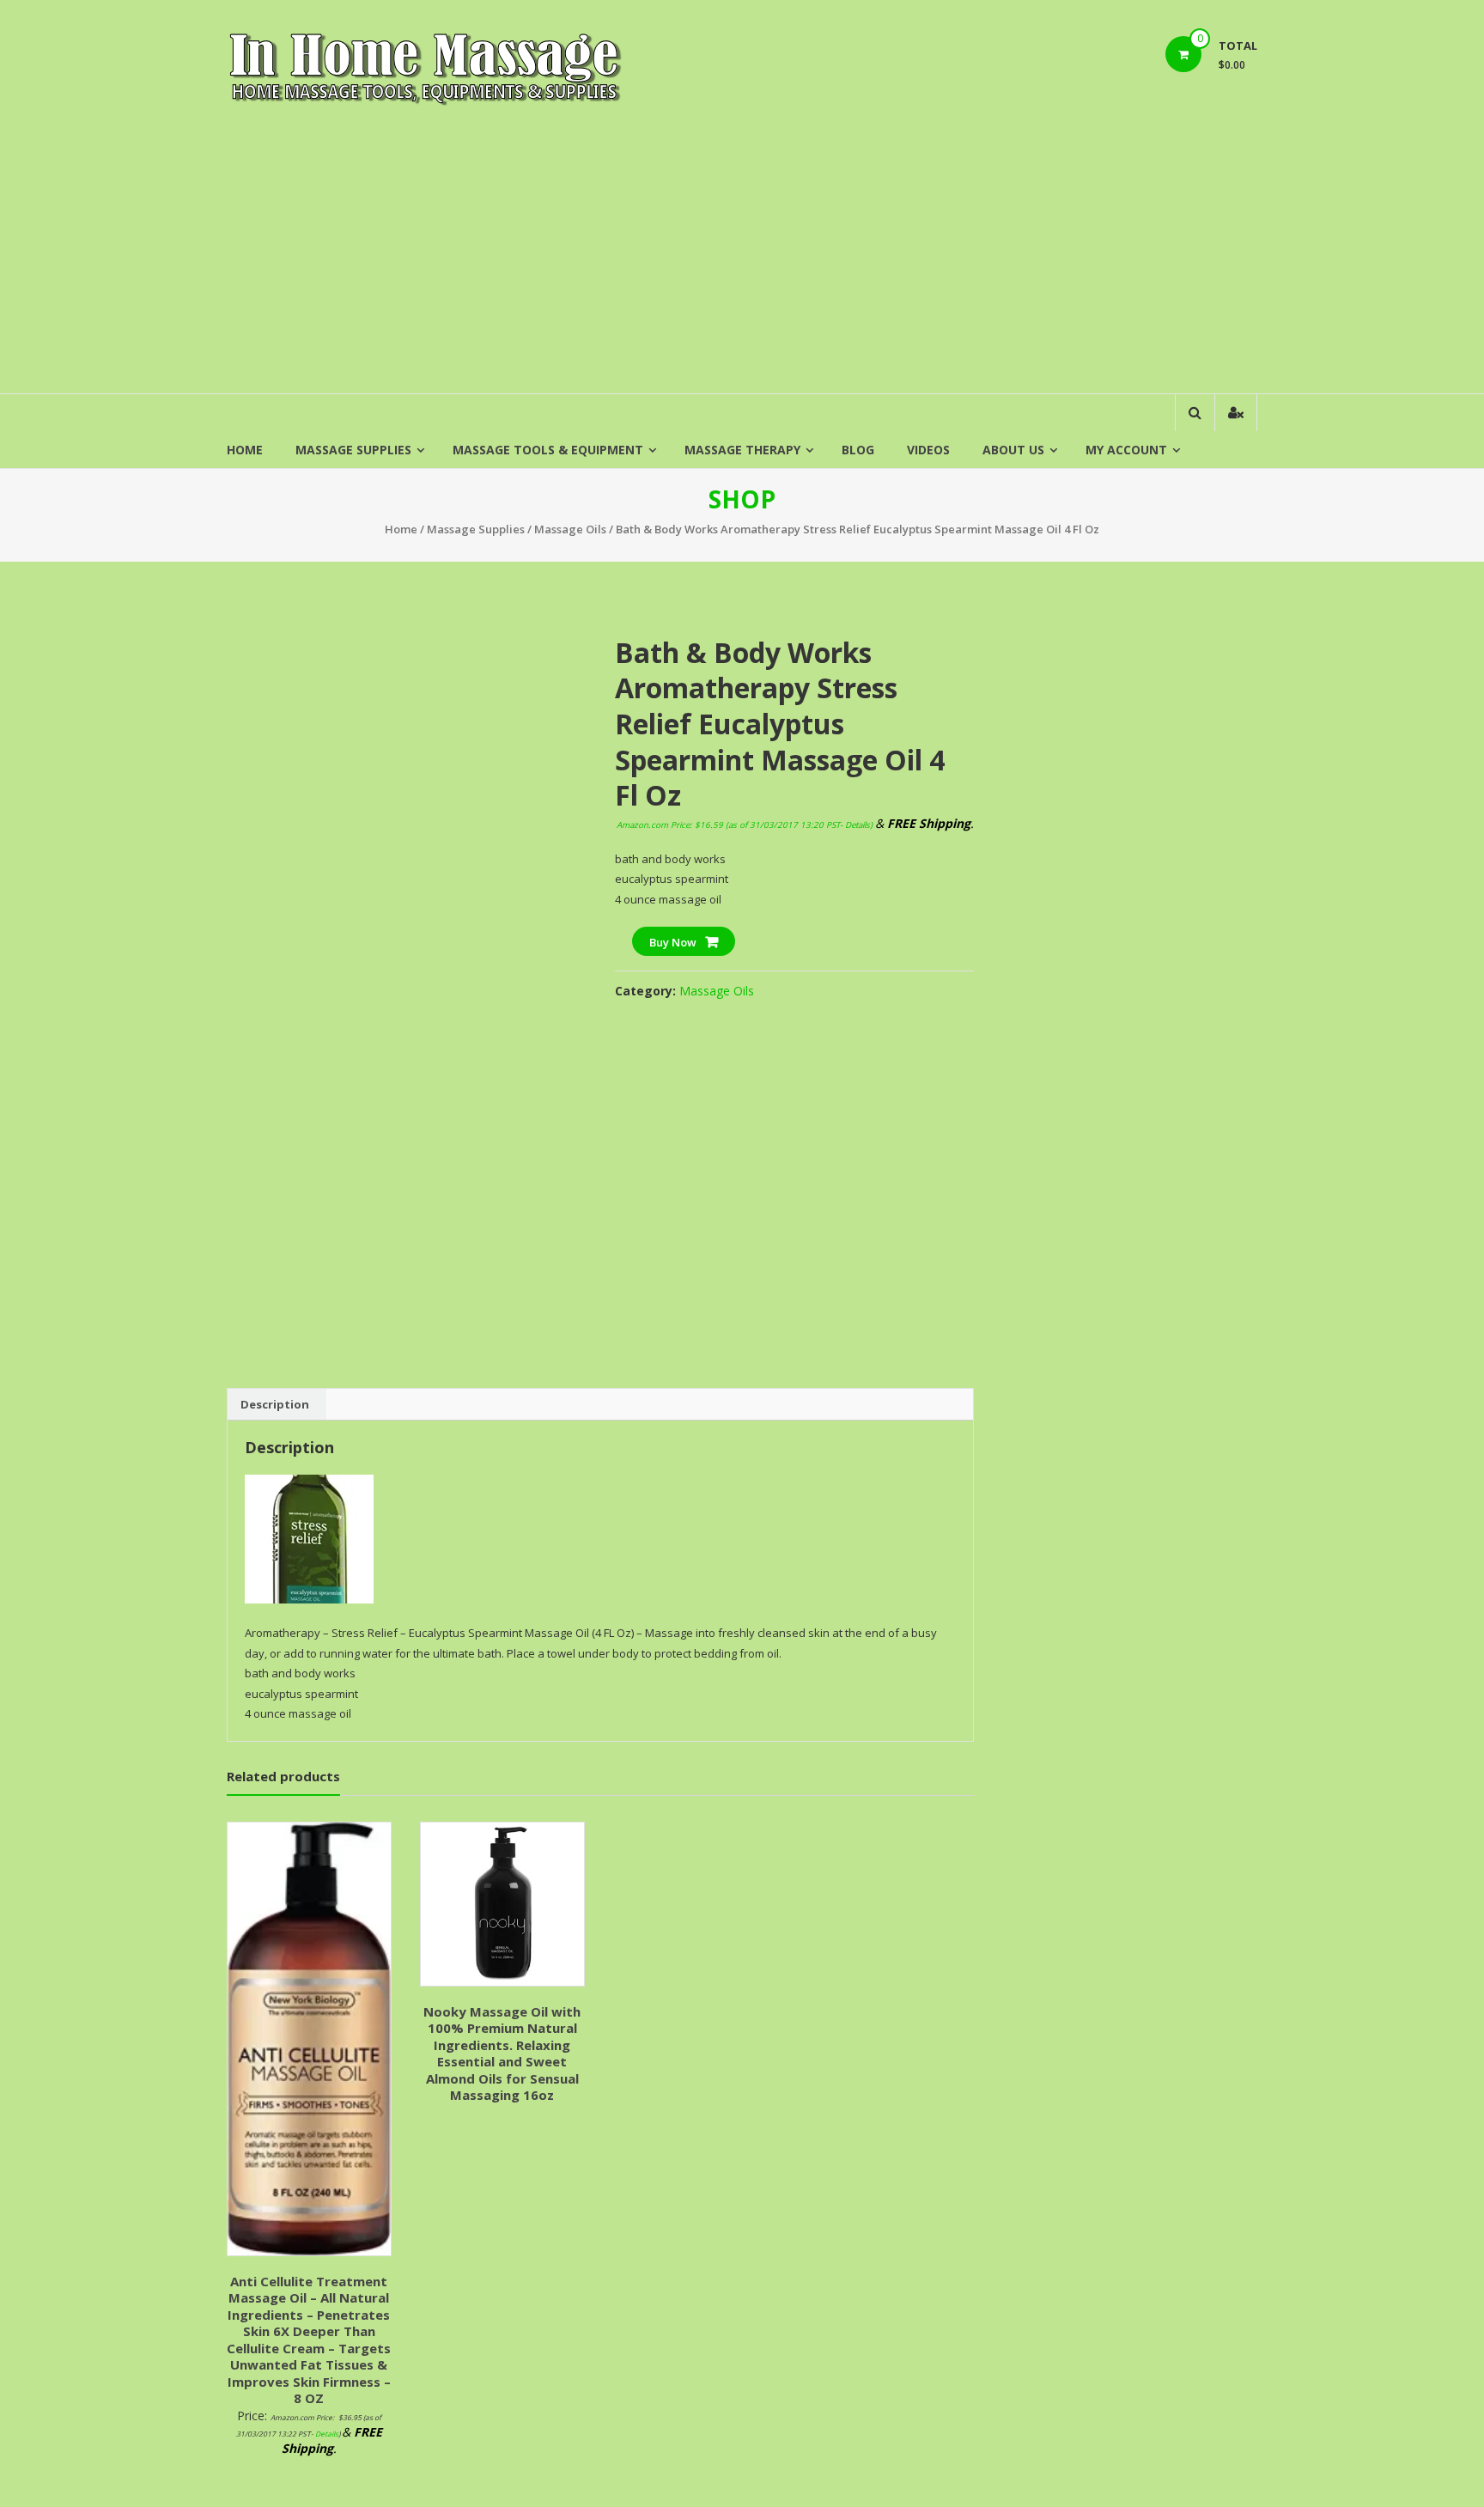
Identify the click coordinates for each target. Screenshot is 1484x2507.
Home (245, 450)
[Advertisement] (742, 265)
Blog (858, 450)
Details (858, 825)
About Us (1013, 450)
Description (275, 1404)
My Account (1126, 450)
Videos (928, 450)
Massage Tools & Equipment (548, 450)
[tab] (275, 1404)
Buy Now (673, 942)
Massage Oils (570, 529)
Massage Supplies (353, 450)
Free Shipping (276, 634)
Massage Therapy (742, 450)
